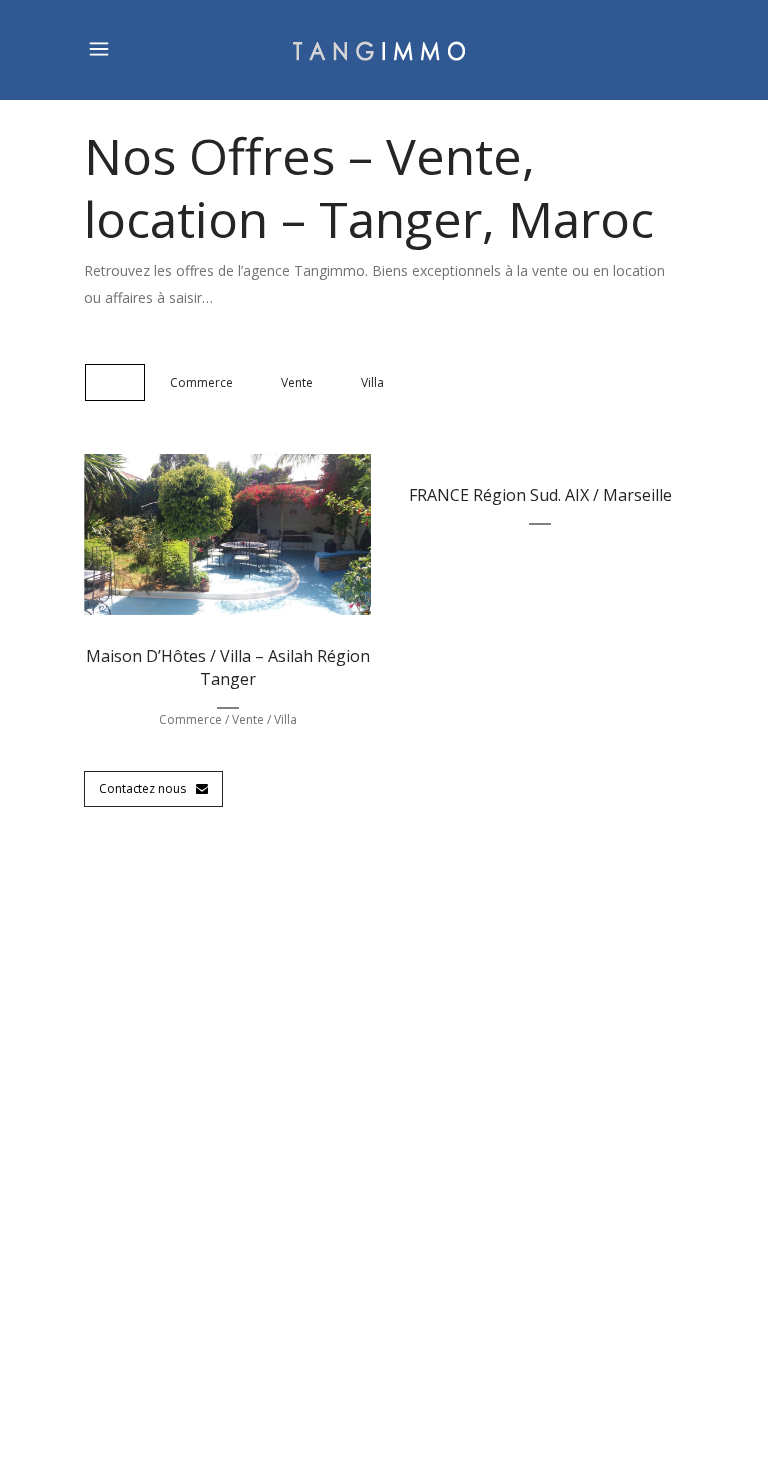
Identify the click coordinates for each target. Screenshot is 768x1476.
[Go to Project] (251, 539)
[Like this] (205, 539)
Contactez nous (142, 788)
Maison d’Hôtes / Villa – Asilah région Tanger (228, 667)
